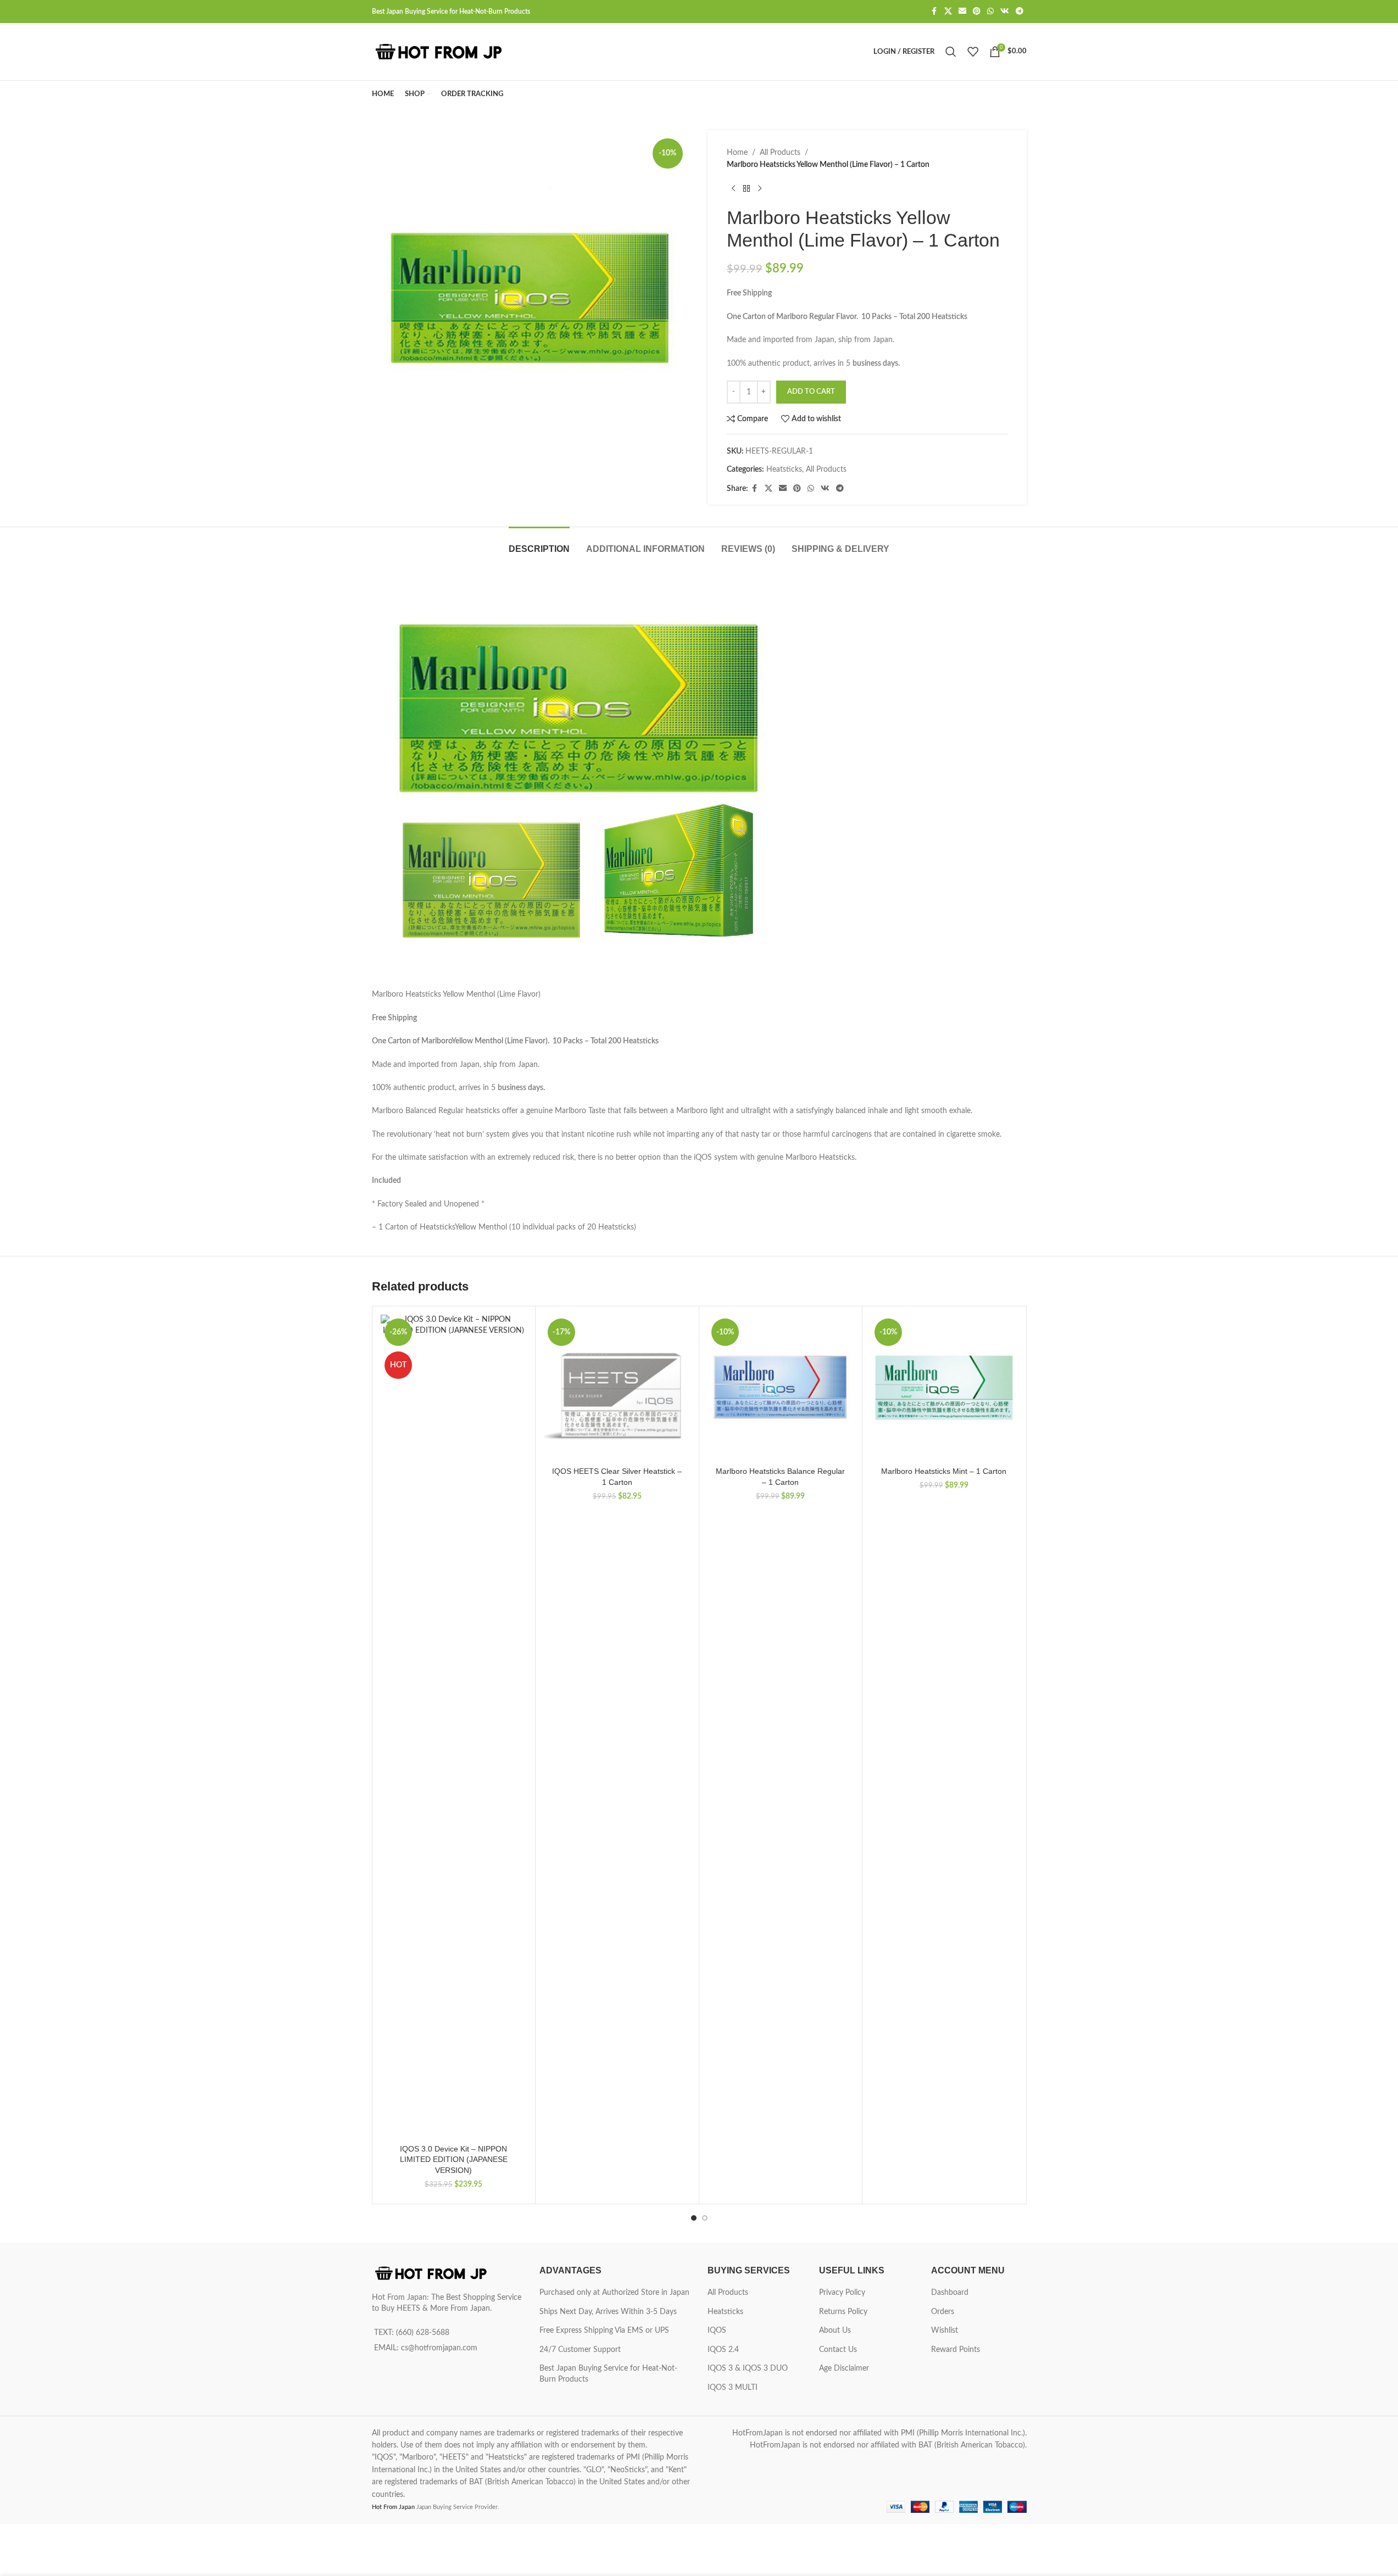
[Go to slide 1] (694, 2218)
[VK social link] (1005, 12)
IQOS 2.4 (723, 2350)
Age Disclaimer (844, 2368)
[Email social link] (962, 12)
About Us (835, 2331)
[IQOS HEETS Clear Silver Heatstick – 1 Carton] (617, 1388)
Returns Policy (843, 2312)
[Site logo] (441, 52)
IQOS (717, 2331)
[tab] (539, 543)
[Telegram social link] (1020, 12)
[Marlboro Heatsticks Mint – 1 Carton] (944, 1388)
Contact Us (838, 2350)
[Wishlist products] (973, 52)
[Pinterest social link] (977, 12)
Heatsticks (784, 470)
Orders (943, 2312)
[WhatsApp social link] (990, 12)
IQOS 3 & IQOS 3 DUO (748, 2368)
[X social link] (948, 12)
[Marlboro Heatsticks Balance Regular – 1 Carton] (781, 1388)
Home (737, 153)
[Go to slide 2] (705, 2218)
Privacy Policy (842, 2293)
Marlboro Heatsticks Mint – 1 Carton (944, 1471)
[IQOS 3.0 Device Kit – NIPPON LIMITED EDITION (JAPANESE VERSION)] (454, 1726)
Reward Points (956, 2350)
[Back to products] (747, 189)
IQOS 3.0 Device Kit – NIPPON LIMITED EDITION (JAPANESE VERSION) (454, 2159)
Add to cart (811, 392)
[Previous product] (733, 189)
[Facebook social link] (934, 12)
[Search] (951, 52)
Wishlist (945, 2331)
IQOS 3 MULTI (733, 2388)
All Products (780, 153)
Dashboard (950, 2293)
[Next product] (760, 189)
